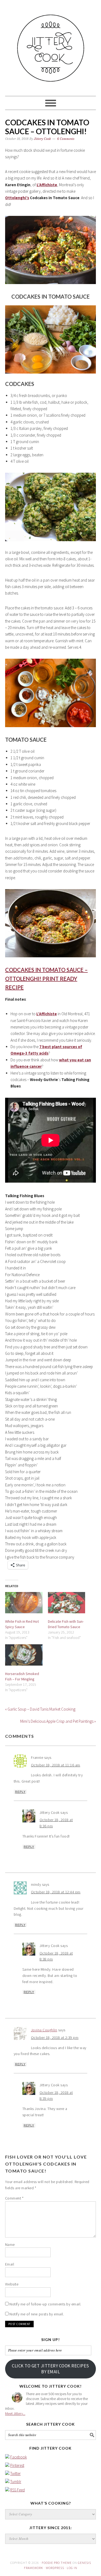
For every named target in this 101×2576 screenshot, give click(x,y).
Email (10, 2264)
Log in (72, 2568)
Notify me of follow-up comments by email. (45, 2304)
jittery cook (51, 46)
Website (12, 2284)
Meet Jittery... (15, 2413)
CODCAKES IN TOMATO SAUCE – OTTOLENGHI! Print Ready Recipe (46, 978)
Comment (14, 2198)
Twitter (15, 2473)
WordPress (55, 2568)
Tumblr (16, 2482)
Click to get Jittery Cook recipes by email (50, 2369)
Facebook (19, 2457)
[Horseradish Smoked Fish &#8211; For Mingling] (24, 1655)
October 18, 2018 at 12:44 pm (56, 1892)
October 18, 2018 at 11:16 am (56, 1765)
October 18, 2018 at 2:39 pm (55, 2038)
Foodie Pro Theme (57, 2563)
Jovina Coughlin (44, 2030)
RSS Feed (18, 2490)
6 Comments (66, 139)
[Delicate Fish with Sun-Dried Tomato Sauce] (67, 1603)
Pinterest (17, 2465)
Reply (20, 1792)
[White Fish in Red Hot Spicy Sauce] (24, 1603)
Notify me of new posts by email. (37, 2314)
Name (10, 2244)
